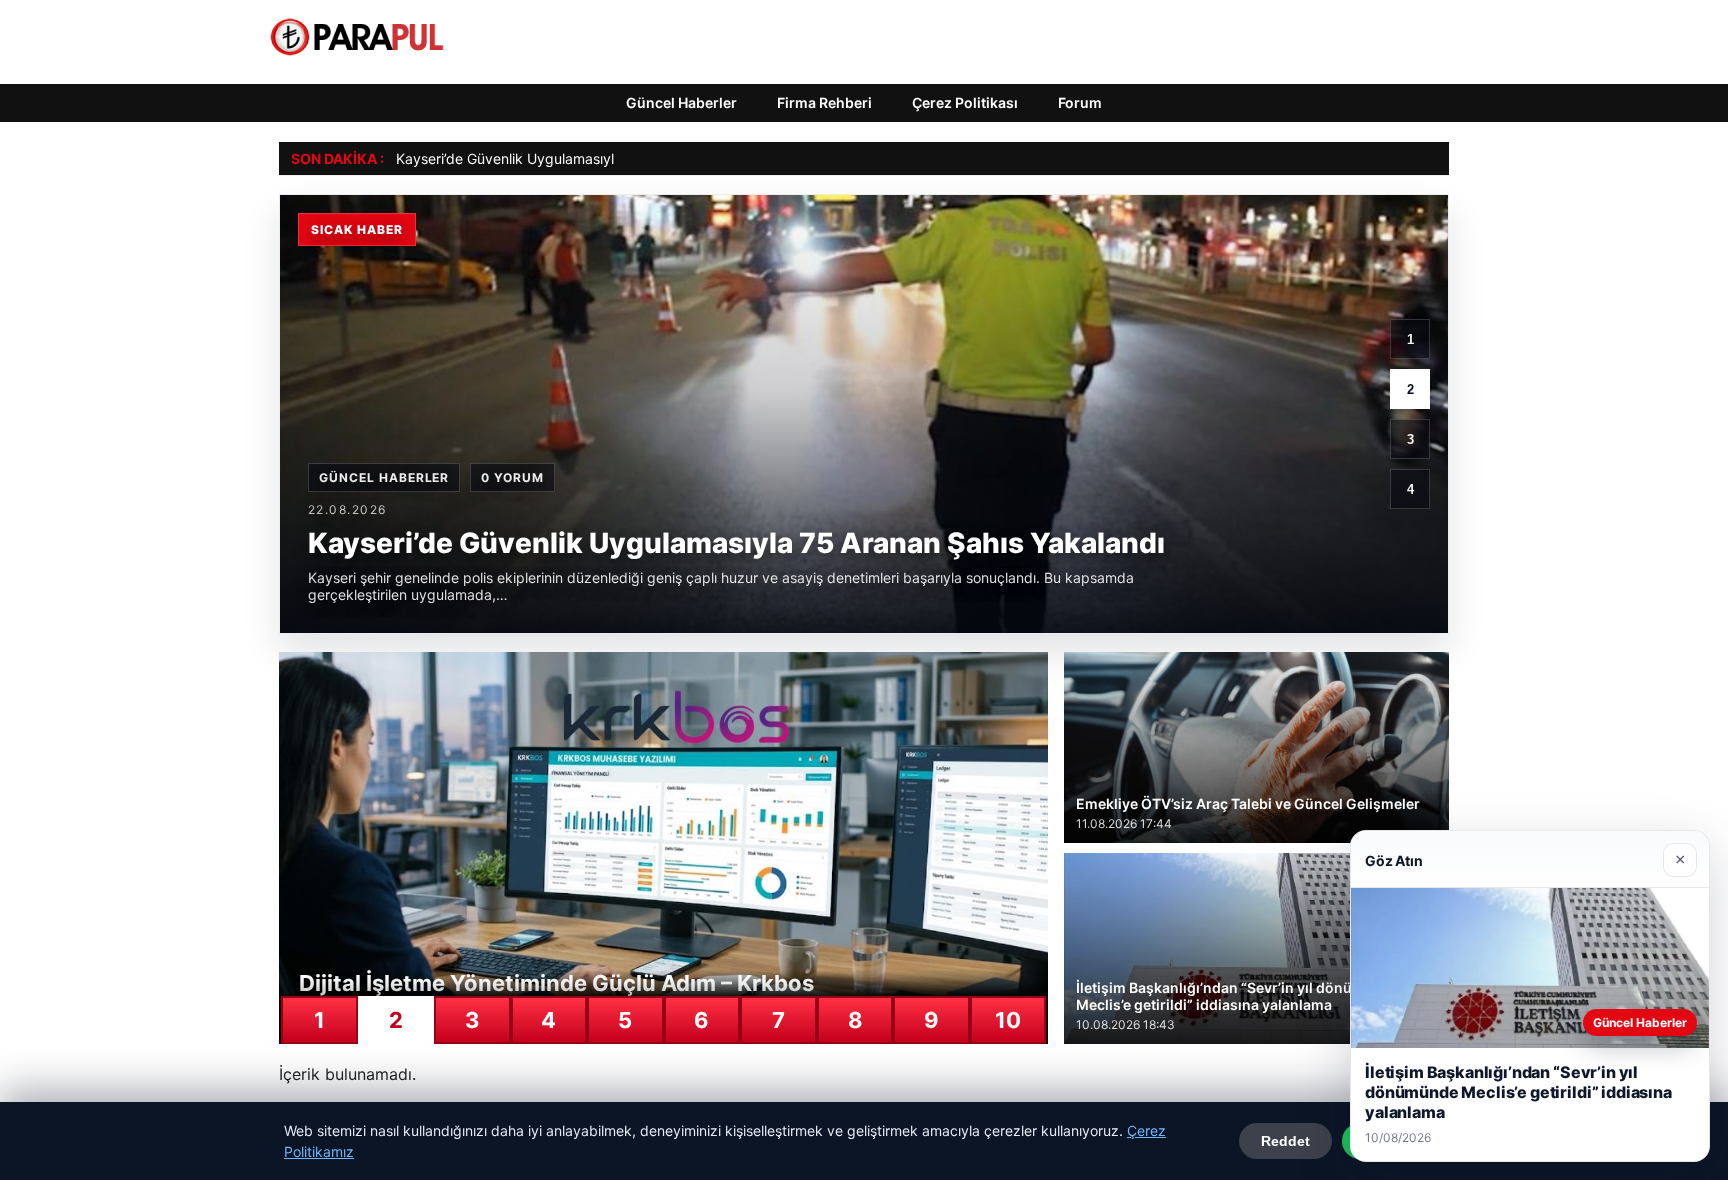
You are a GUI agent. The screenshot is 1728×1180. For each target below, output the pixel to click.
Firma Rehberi (824, 102)
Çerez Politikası (965, 102)
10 (1008, 1020)
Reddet (1285, 1141)
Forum (1080, 102)
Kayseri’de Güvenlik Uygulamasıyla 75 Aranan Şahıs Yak (578, 158)
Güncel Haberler (681, 102)
